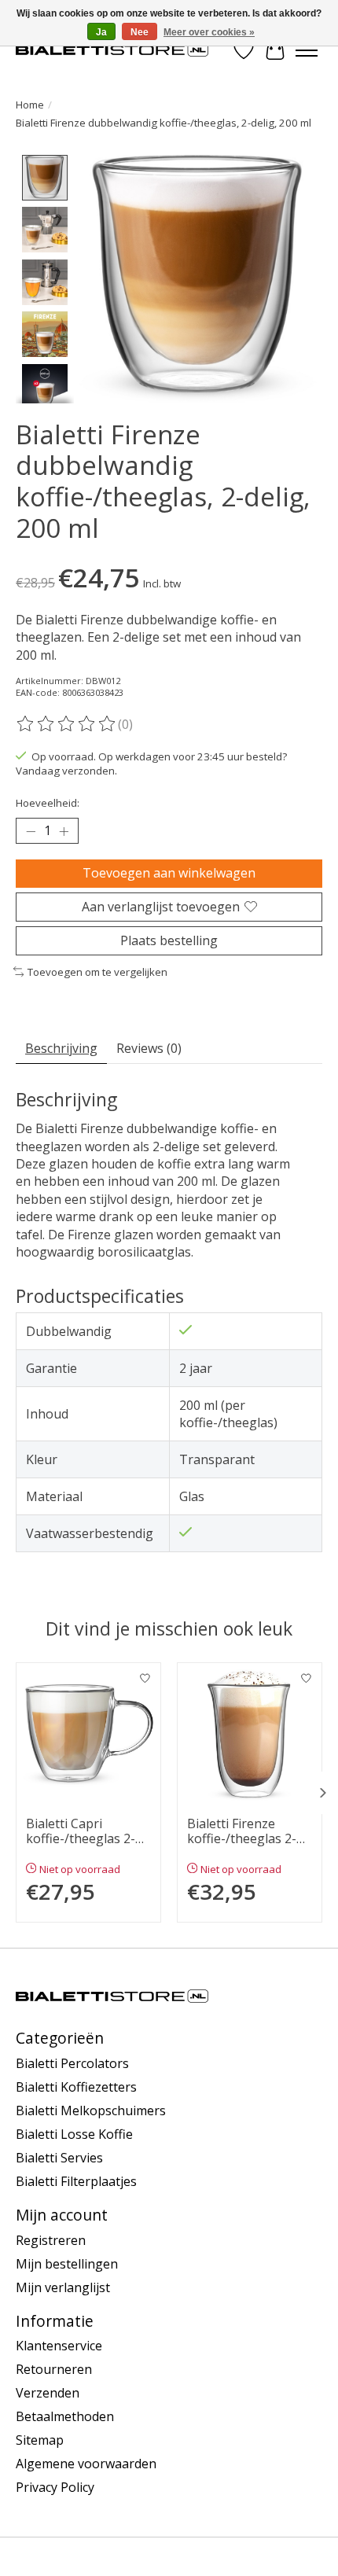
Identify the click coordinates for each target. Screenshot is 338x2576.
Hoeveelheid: (48, 803)
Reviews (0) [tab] (149, 1048)
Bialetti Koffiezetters (76, 2087)
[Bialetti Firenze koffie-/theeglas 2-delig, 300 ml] (250, 1735)
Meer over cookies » (209, 32)
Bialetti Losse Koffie (74, 2134)
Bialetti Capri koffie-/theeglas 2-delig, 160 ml (81, 1831)
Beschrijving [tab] (61, 1048)
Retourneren (54, 2369)
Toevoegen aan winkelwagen (169, 873)
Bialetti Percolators (72, 2063)
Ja (101, 32)
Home (30, 105)
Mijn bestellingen (67, 2264)
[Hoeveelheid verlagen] (31, 831)
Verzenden (48, 2393)
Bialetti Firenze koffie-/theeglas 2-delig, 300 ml (242, 1831)
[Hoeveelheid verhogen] (64, 831)
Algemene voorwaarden (86, 2464)
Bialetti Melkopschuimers (91, 2110)
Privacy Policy (55, 2487)
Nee (140, 32)
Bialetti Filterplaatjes (76, 2181)
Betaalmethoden (65, 2416)
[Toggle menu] (307, 50)
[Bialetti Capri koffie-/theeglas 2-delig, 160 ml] (88, 1735)
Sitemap (40, 2440)
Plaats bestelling (169, 940)
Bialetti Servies (59, 2158)
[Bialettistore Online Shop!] (112, 50)
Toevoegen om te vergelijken (97, 972)
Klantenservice (59, 2346)
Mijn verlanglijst (63, 2287)
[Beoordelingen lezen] (67, 724)
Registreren (51, 2240)
